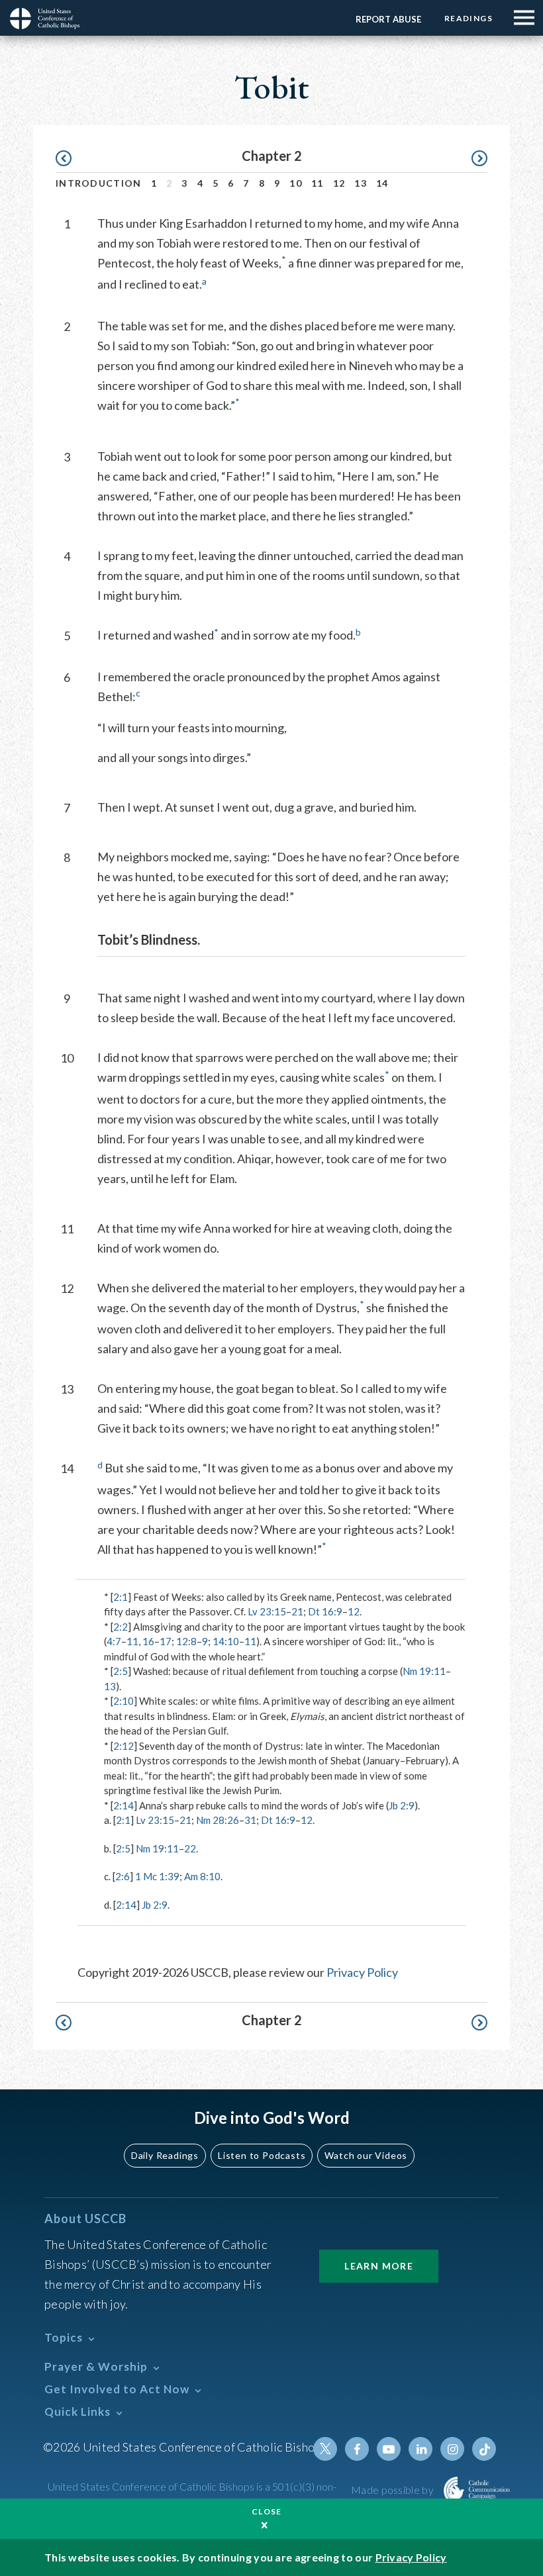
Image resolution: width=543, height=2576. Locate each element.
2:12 (123, 1746)
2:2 (121, 1627)
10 (296, 183)
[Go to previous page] (70, 159)
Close (267, 2511)
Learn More (379, 2266)
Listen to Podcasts (262, 2155)
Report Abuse (388, 19)
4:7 (114, 1641)
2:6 (123, 1876)
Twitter (325, 2449)
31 (250, 1820)
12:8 (186, 1641)
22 (190, 1848)
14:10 (226, 1641)
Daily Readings (165, 2155)
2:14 (123, 1805)
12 (339, 183)
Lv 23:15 (267, 1611)
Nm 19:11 (424, 1671)
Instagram (452, 2449)
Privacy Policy (362, 1972)
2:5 (121, 1671)
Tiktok (484, 2449)
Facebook (357, 2449)
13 (361, 183)
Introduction (99, 183)
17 (166, 1641)
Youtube (389, 2449)
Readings (469, 18)
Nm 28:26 (218, 1820)
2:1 (121, 1597)
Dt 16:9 (325, 1611)
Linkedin (420, 2449)
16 (148, 1641)
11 (318, 183)
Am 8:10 (202, 1876)
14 (382, 183)
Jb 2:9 (402, 1805)
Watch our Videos (366, 2155)
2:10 (123, 1701)
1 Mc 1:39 (157, 1876)
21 (297, 1611)
